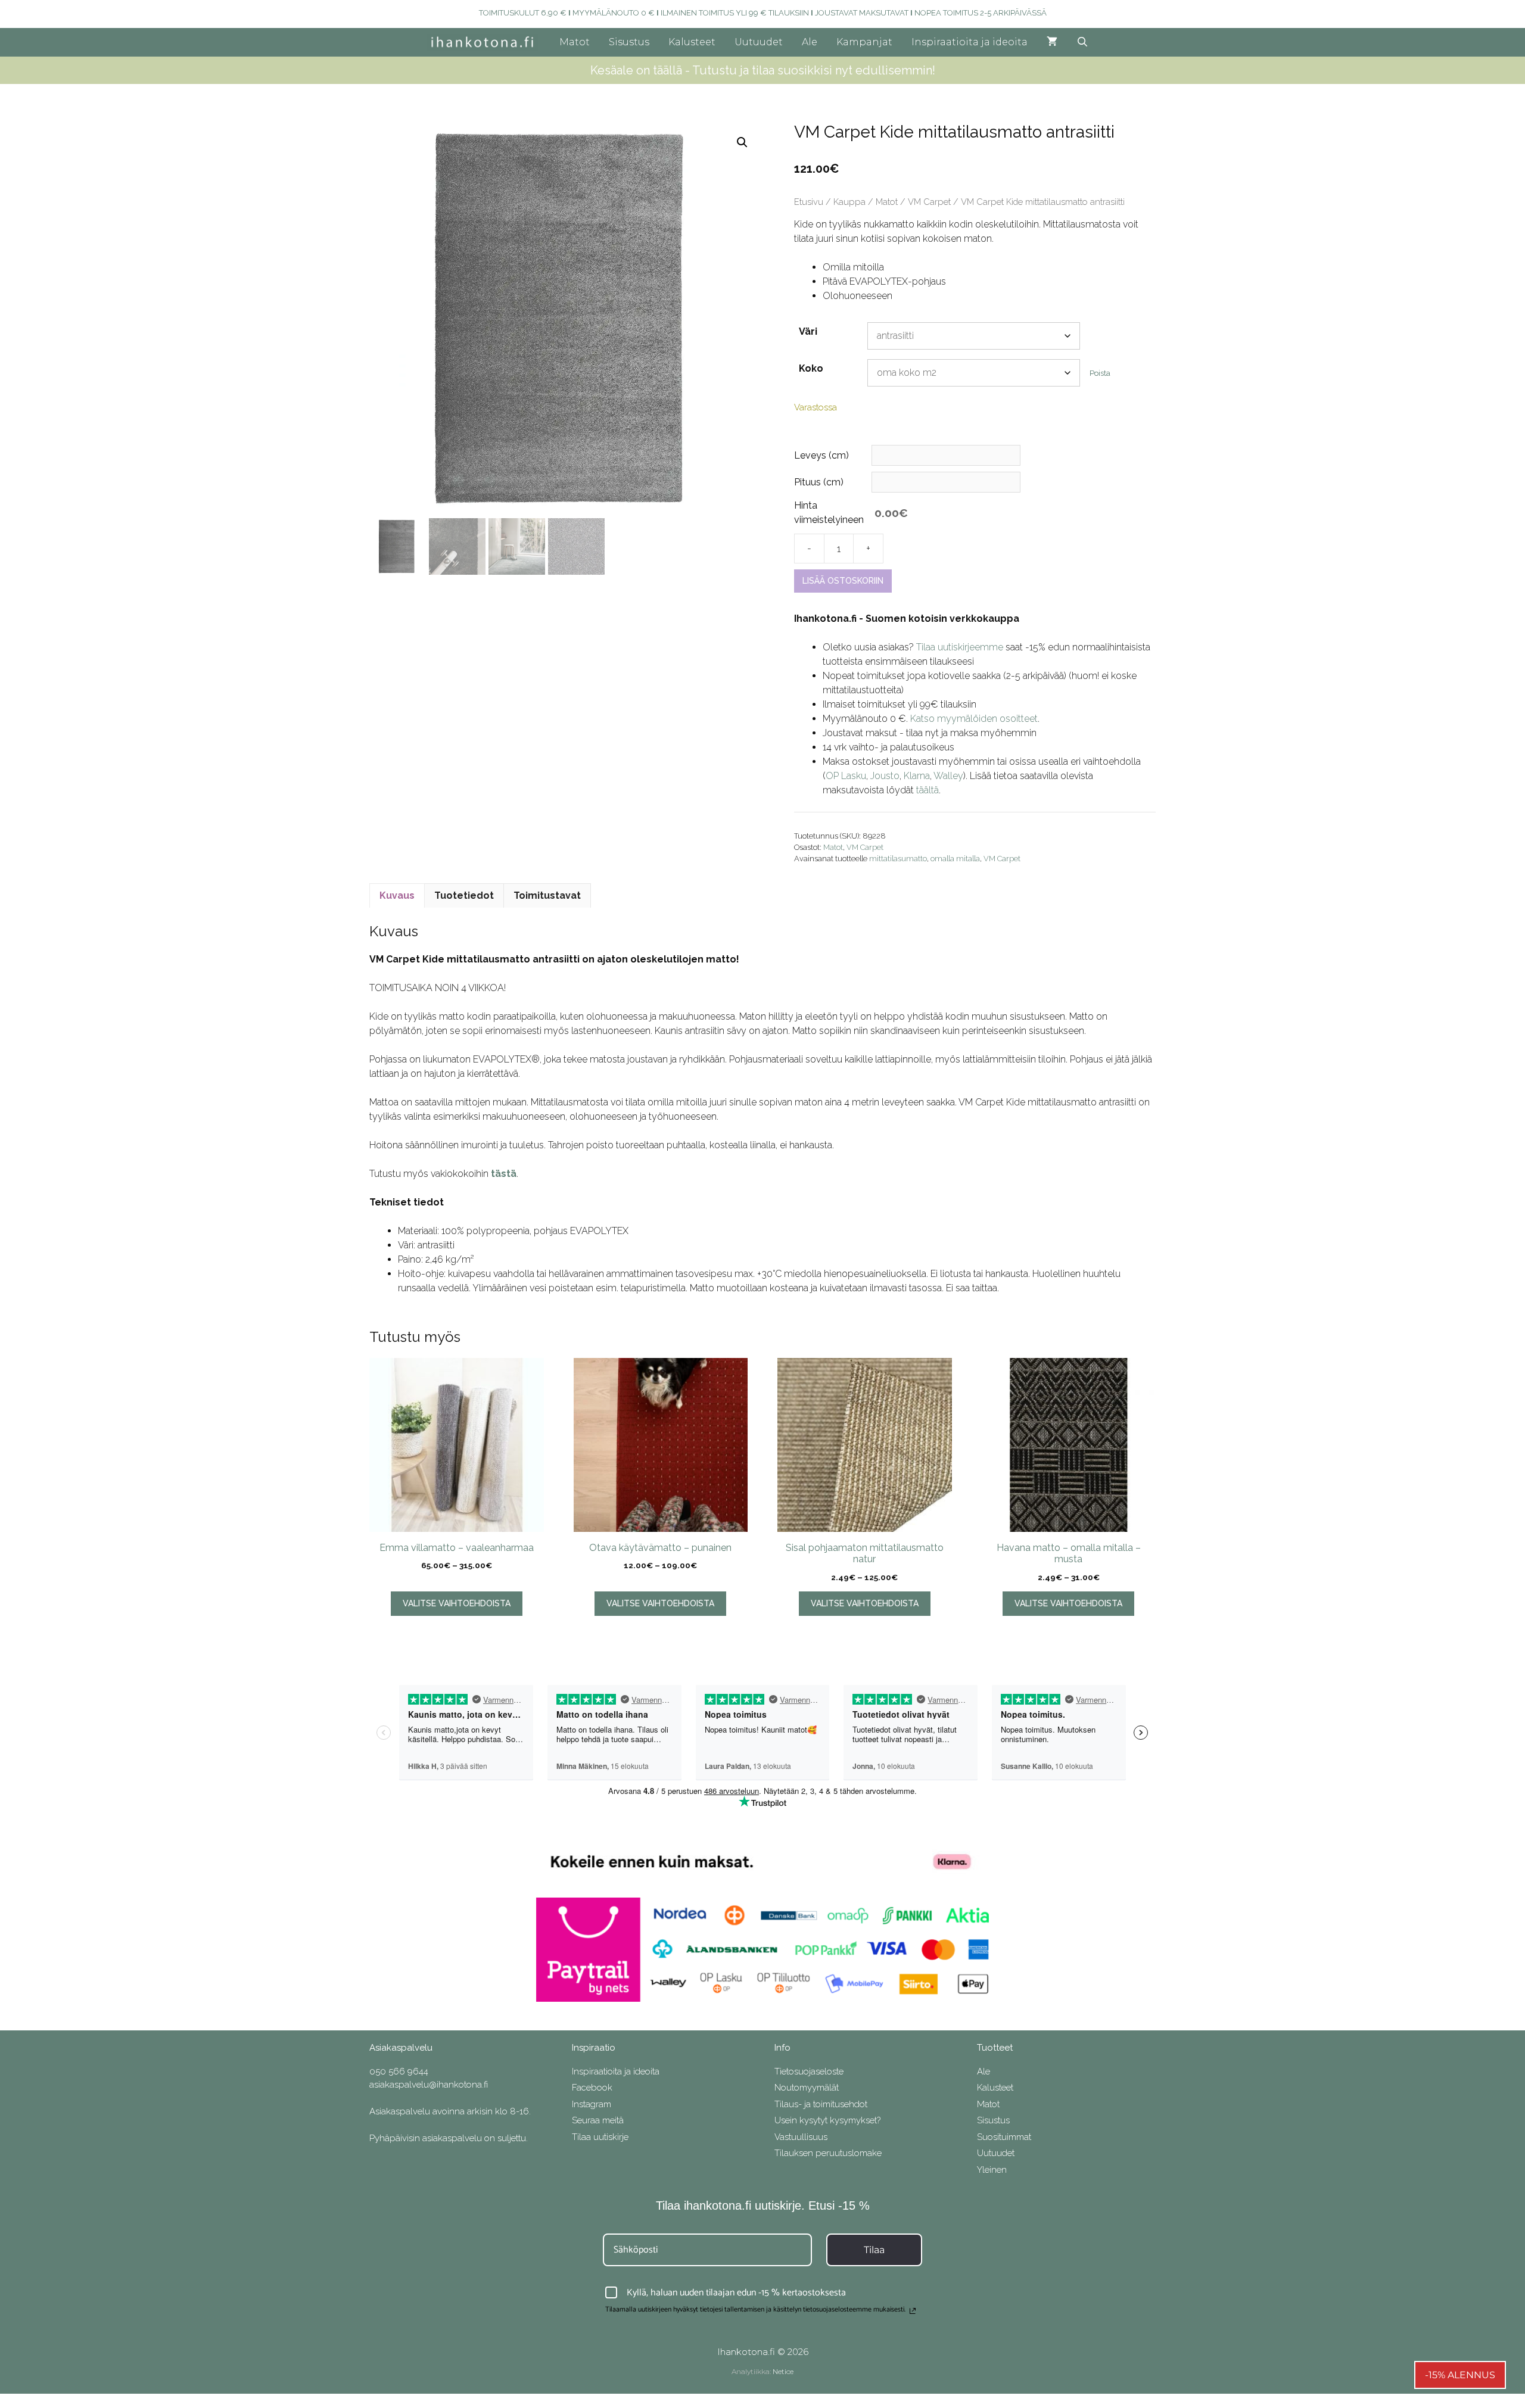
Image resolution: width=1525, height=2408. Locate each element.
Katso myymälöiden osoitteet (974, 719)
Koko (811, 368)
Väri (808, 331)
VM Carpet (929, 202)
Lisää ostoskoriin (843, 581)
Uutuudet (759, 42)
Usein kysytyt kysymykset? (827, 2120)
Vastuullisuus (801, 2137)
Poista (1100, 373)
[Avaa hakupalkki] (1083, 42)
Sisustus (629, 42)
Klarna (917, 776)
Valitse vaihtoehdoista (457, 1603)
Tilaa (874, 2250)
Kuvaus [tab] (397, 895)
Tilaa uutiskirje (600, 2137)
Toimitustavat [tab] (547, 895)
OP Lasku (846, 776)
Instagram (592, 2104)
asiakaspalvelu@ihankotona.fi (429, 2085)
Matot (575, 42)
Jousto (885, 776)
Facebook (592, 2088)
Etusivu (809, 202)
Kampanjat (864, 42)
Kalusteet (692, 42)
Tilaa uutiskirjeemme (960, 647)
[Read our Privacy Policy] (913, 2311)
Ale (810, 42)
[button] (742, 142)
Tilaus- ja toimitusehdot (821, 2104)
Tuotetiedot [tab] (464, 895)
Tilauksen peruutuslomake (828, 2153)
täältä (928, 790)
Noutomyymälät (807, 2088)
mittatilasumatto (898, 859)
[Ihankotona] (485, 42)
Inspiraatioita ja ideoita (970, 42)
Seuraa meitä (598, 2120)
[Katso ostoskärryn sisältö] (1052, 42)
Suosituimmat (1004, 2137)
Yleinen (992, 2170)
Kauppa (849, 202)
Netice (783, 2371)
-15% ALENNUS (1460, 2375)
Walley (948, 776)
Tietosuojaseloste (809, 2071)
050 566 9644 (399, 2071)
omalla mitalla (955, 859)
